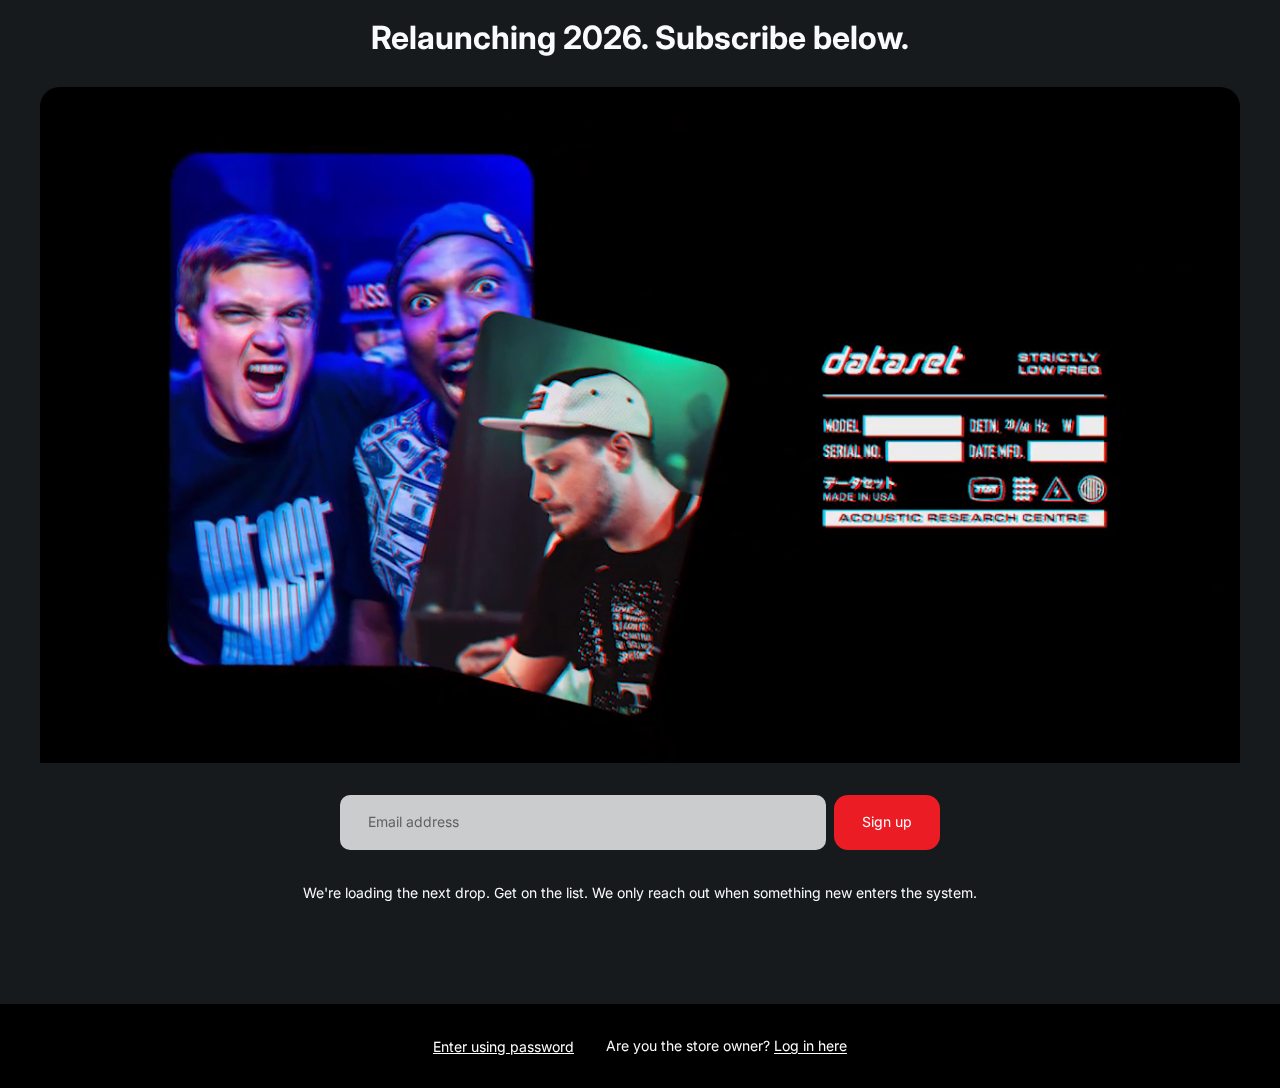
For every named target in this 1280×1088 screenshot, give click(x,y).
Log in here (810, 1045)
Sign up (887, 821)
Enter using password (503, 1046)
